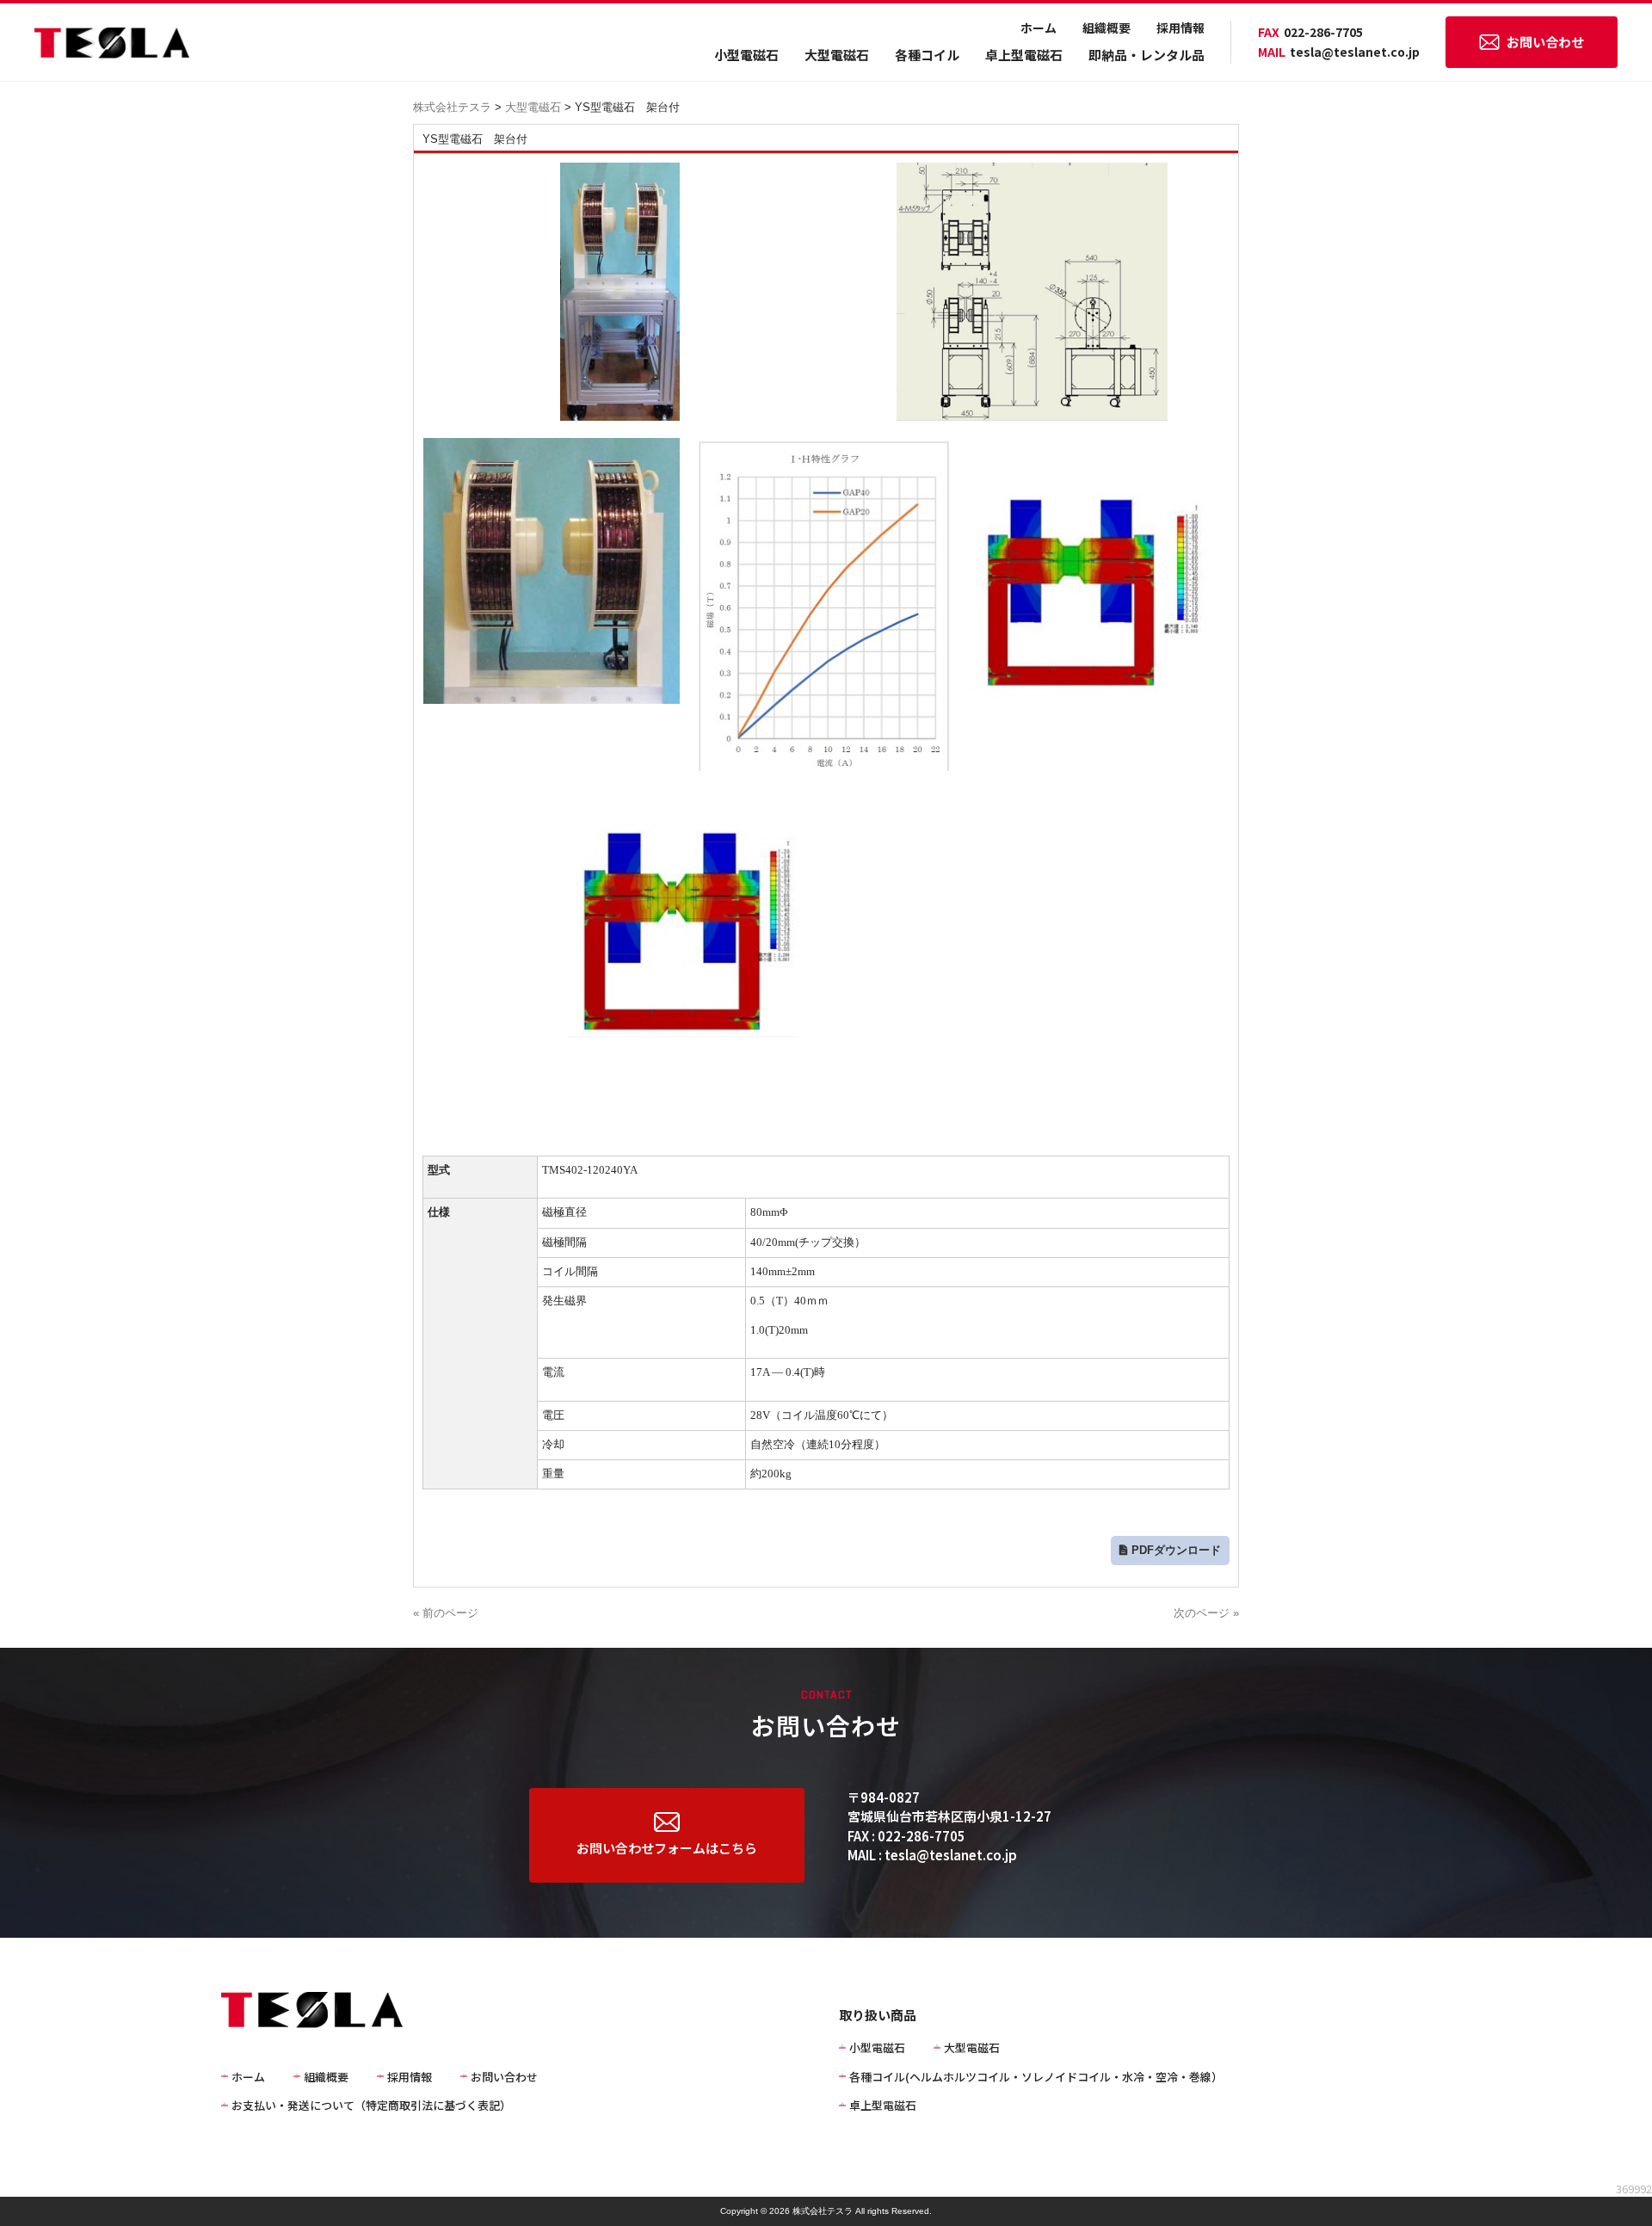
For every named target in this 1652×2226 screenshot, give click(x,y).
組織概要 (1106, 28)
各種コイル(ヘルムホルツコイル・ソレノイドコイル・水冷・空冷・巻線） (1036, 2077)
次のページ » (1206, 1613)
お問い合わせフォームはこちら (667, 1848)
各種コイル (927, 55)
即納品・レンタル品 (1147, 55)
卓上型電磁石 (1024, 55)
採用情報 (1180, 28)
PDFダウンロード (1176, 1550)
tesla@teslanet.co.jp (1339, 52)
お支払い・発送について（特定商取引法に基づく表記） (371, 2105)
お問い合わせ (1545, 42)
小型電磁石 (746, 55)
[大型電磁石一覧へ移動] (563, 107)
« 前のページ (446, 1613)
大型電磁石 (837, 55)
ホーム (1039, 28)
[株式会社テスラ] (112, 51)
